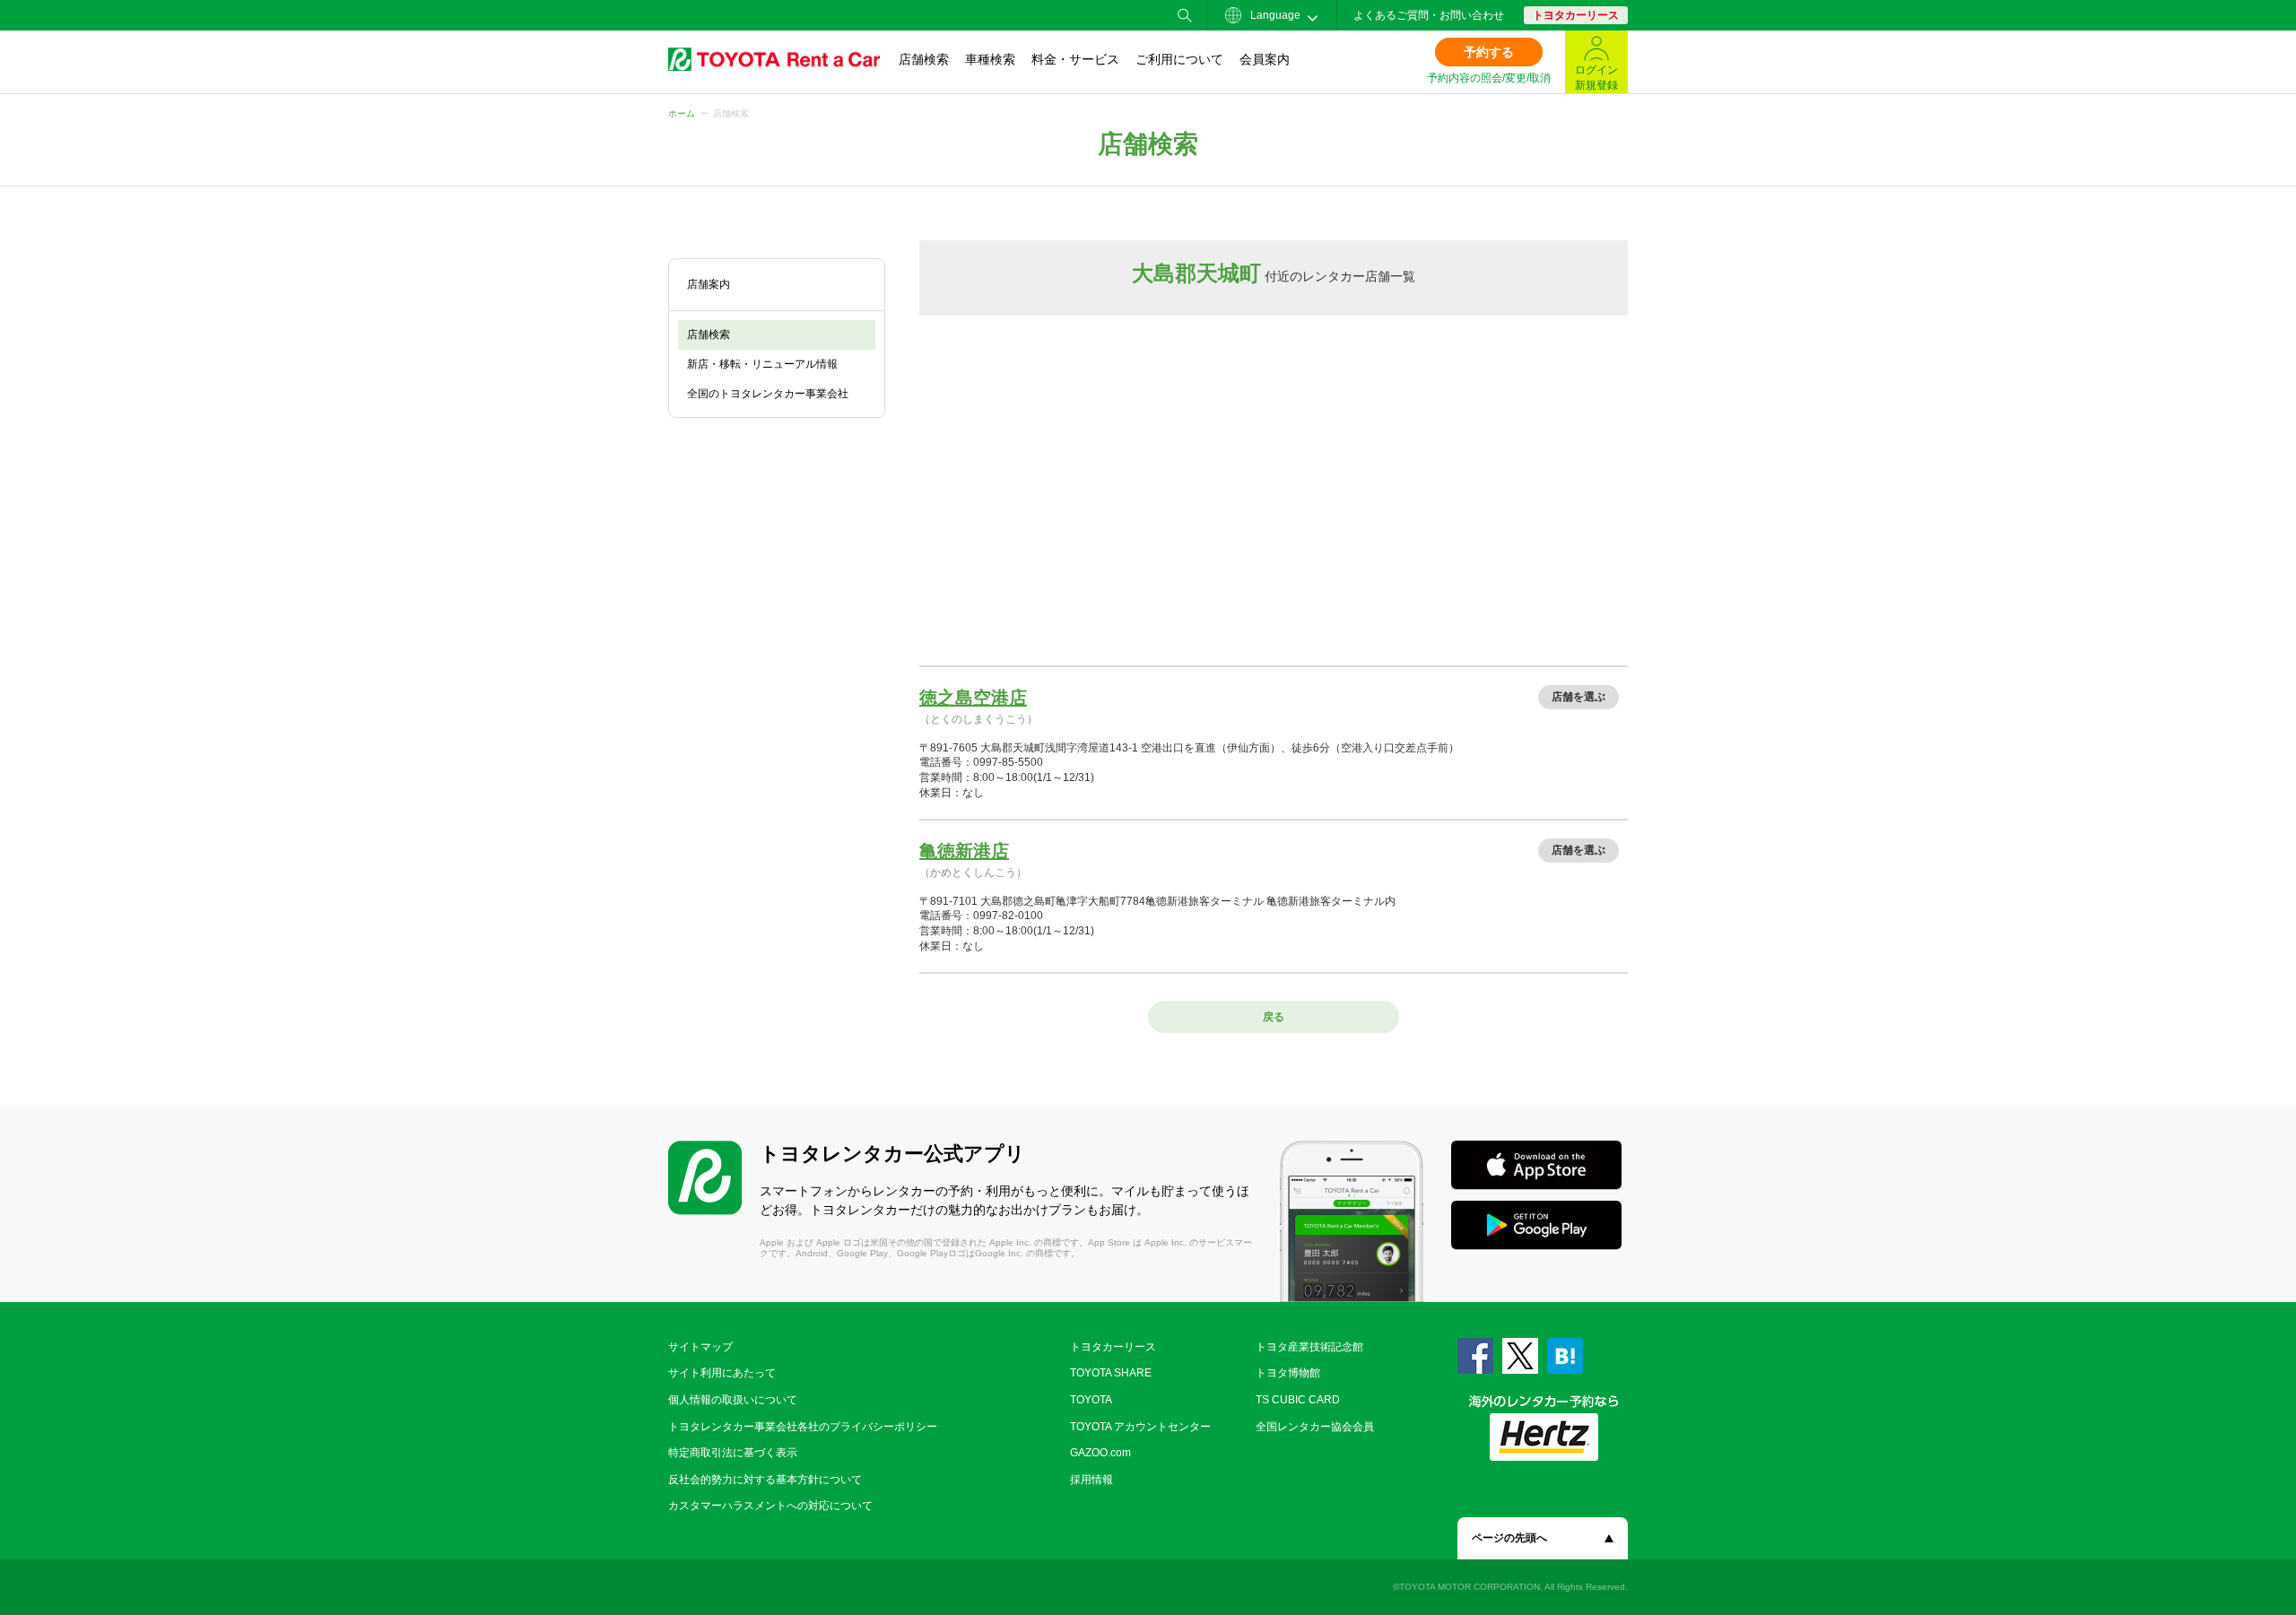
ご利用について (1179, 59)
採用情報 (1091, 1480)
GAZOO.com (1100, 1453)
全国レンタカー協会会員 (1315, 1427)
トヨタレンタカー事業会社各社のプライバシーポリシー (803, 1427)
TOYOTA (1091, 1400)
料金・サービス (1075, 59)
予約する (1489, 52)
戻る (1274, 1017)
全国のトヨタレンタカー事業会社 (768, 394)
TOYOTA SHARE (1111, 1373)
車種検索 (990, 59)
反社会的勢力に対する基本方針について (765, 1480)
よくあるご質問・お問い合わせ (1429, 15)
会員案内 (1265, 59)
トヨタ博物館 (1288, 1373)
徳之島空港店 (973, 698)
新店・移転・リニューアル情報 (762, 364)
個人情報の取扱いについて (733, 1400)
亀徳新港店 (964, 851)
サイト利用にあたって (722, 1373)
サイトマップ (700, 1347)
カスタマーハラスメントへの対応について (770, 1506)
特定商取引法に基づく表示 (733, 1453)
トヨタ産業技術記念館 (1309, 1347)
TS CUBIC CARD (1298, 1400)
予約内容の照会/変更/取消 (1489, 78)
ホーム (682, 113)
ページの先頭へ (1509, 1538)
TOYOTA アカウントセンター (1140, 1427)
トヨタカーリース (1576, 15)
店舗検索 (924, 59)
